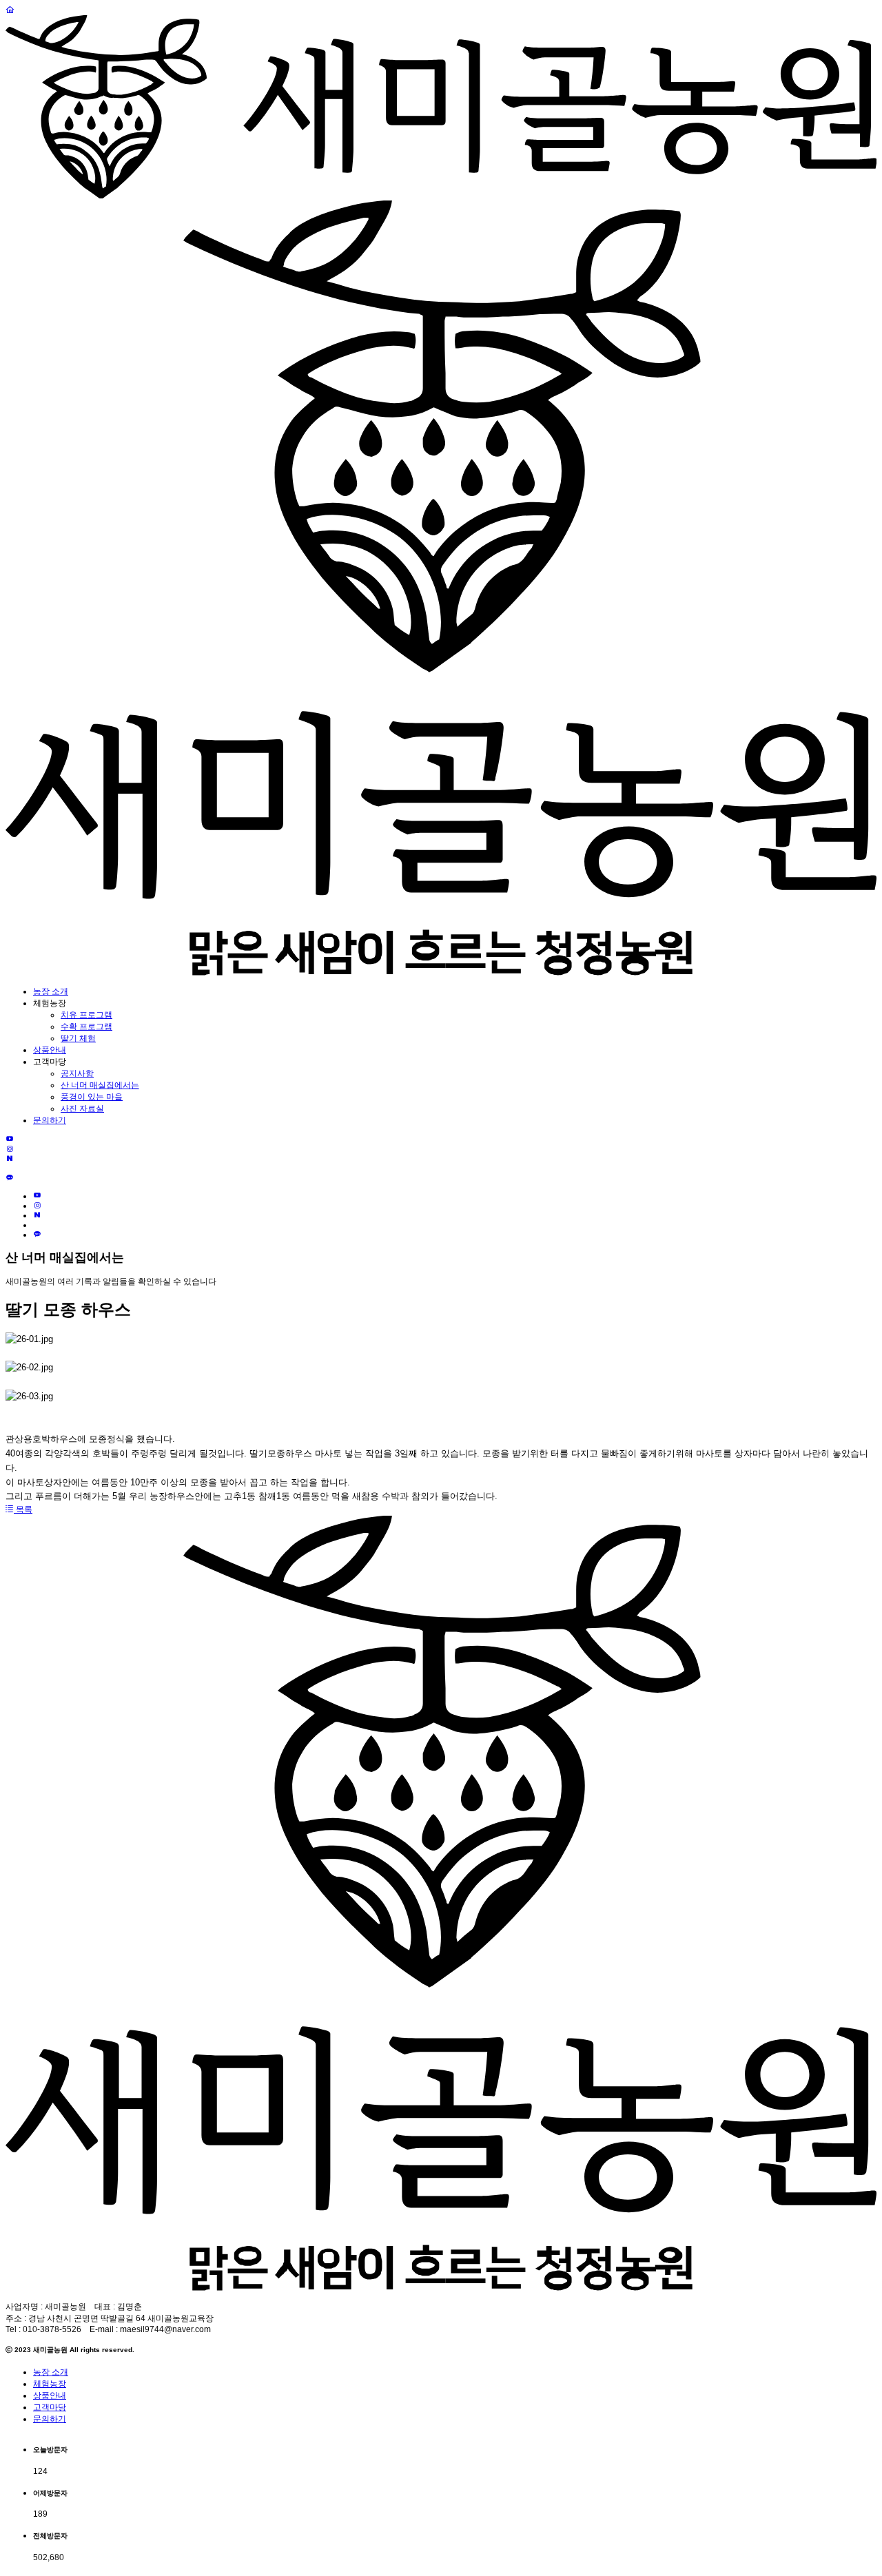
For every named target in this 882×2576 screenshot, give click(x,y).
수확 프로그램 (86, 1027)
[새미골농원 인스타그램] (10, 1149)
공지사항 (77, 1073)
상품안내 (50, 1050)
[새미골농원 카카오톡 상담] (10, 1178)
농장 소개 (51, 991)
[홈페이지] (10, 10)
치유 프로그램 (86, 1015)
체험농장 (50, 2384)
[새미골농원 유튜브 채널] (10, 1140)
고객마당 (50, 2407)
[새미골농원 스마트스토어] (9, 1168)
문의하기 (50, 1120)
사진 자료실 (82, 1109)
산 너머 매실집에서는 (100, 1085)
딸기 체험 (78, 1038)
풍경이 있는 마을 (92, 1097)
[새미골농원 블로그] (10, 1159)
